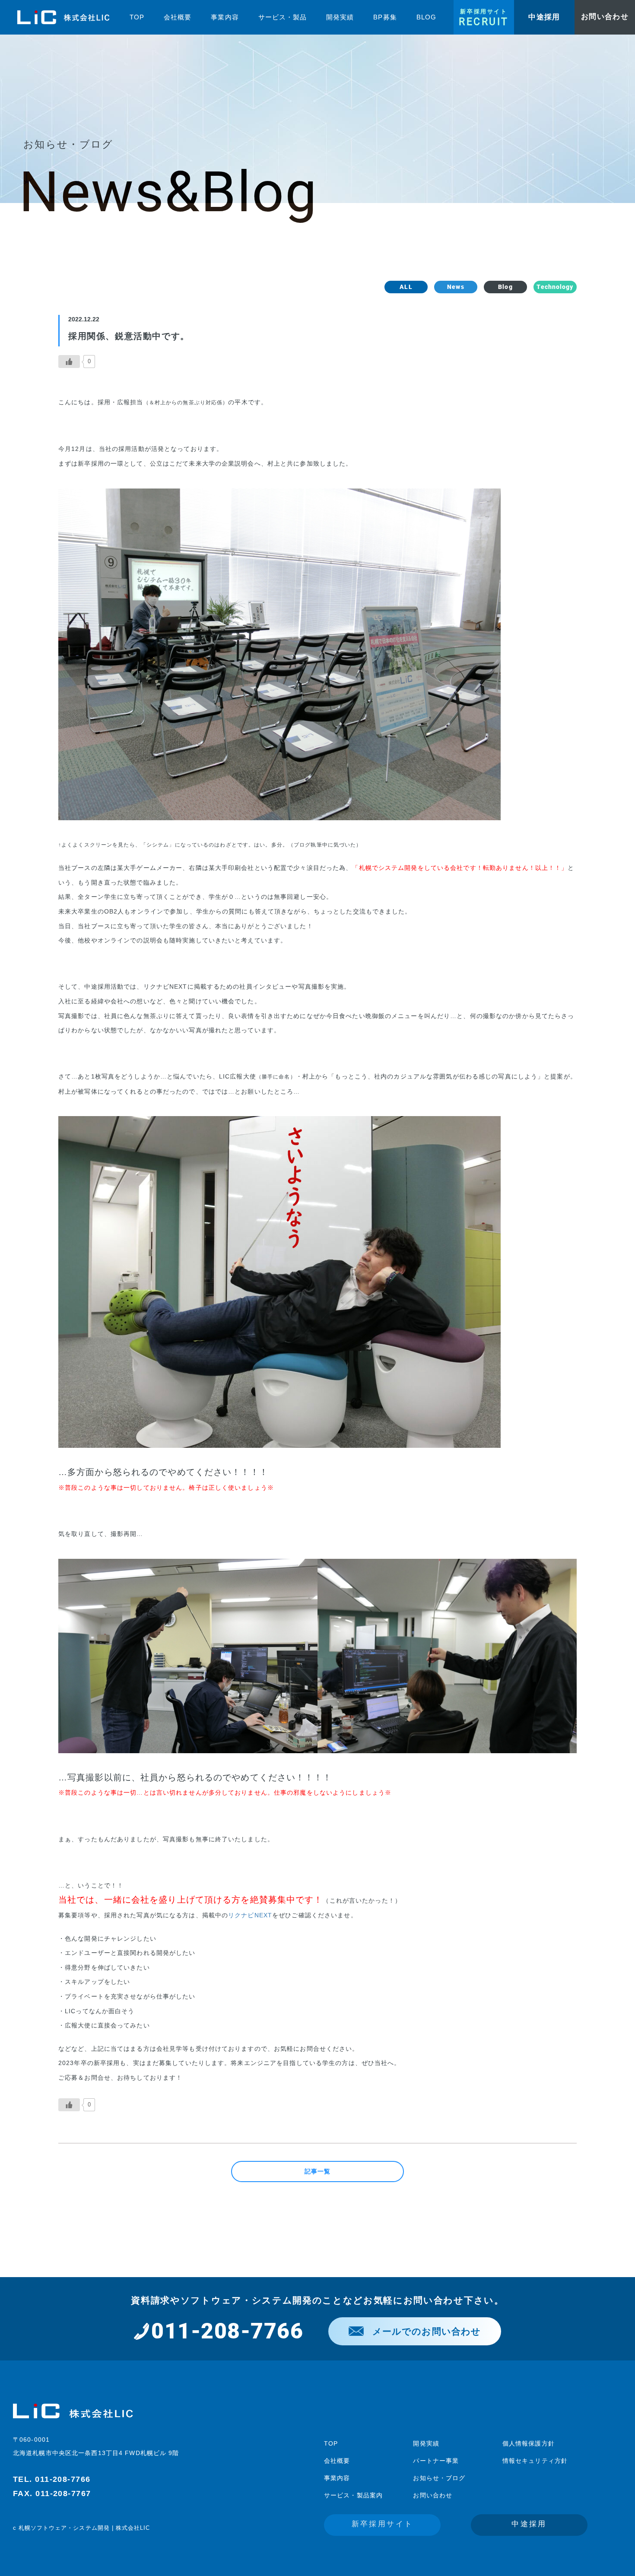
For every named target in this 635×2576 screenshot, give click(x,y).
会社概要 (337, 2461)
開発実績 (426, 2443)
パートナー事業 (436, 2461)
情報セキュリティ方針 (535, 2461)
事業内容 (337, 2478)
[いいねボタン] (69, 362)
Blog (505, 287)
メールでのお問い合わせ (427, 2331)
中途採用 (529, 2524)
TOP (331, 2443)
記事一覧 (317, 2171)
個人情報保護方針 (529, 2443)
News (456, 287)
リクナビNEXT (250, 1915)
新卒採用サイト (383, 2524)
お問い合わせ (433, 2495)
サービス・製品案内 (353, 2495)
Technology (555, 287)
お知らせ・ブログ (439, 2478)
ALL (406, 287)
